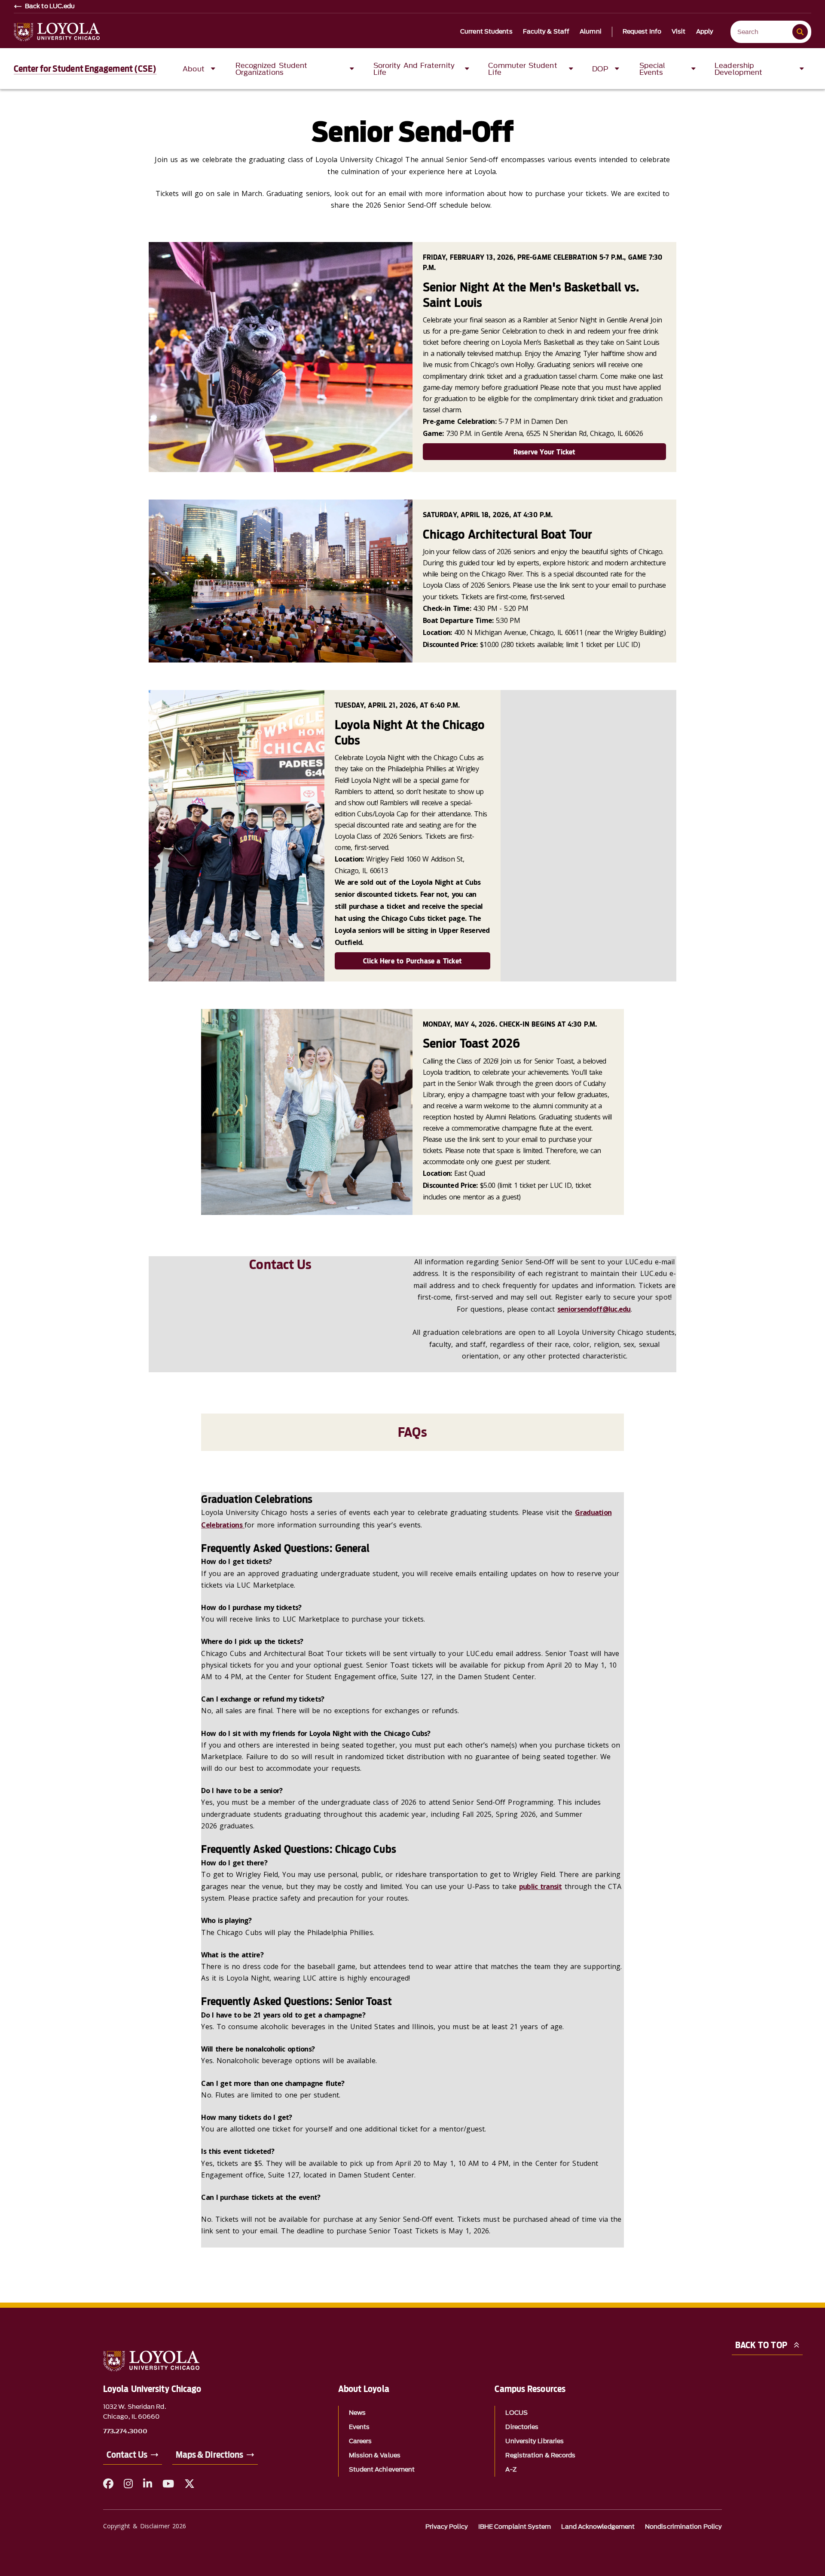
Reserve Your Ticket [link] (545, 452)
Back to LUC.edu (50, 6)
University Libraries (535, 2441)
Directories (522, 2427)
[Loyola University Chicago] (57, 32)
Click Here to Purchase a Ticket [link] (412, 961)
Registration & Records (540, 2455)
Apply (705, 32)
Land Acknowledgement (598, 2527)
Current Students (486, 32)
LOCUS (516, 2413)
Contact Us (127, 2455)
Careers (361, 2441)
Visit (679, 32)
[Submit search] (800, 32)
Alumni (591, 32)
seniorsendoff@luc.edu (594, 1309)
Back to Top (761, 2345)
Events (359, 2427)
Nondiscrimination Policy (683, 2527)
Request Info (642, 32)
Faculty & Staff (546, 32)
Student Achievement (382, 2470)
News (357, 2413)
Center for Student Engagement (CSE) (85, 69)
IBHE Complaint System (515, 2527)
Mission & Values (375, 2455)
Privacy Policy (447, 2527)
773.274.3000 (125, 2432)
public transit (541, 1886)
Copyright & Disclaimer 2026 (145, 2526)
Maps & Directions (209, 2455)
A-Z (511, 2470)
